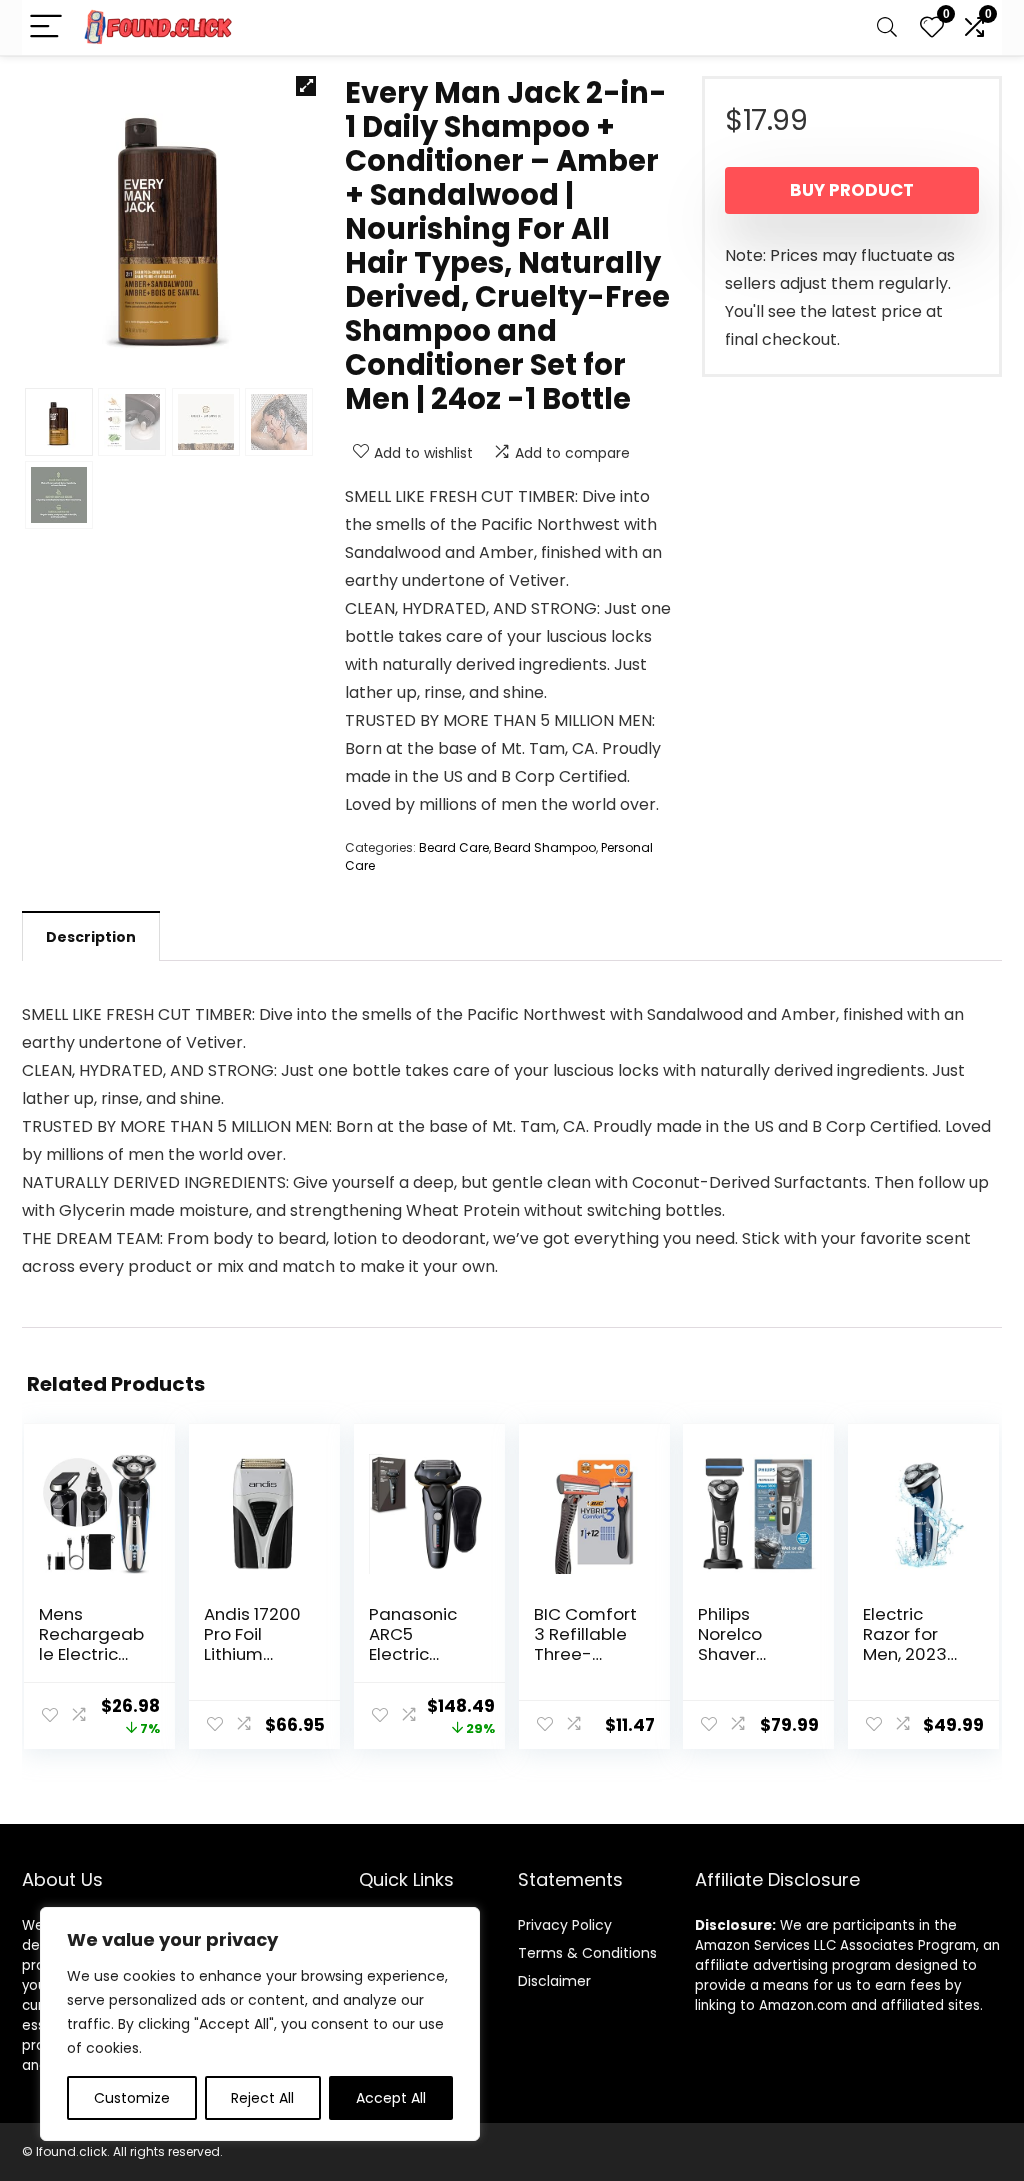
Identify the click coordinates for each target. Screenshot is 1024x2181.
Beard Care (454, 847)
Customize (132, 2098)
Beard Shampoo (545, 847)
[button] (306, 86)
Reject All (262, 2098)
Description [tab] (91, 937)
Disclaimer (554, 1981)
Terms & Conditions (587, 1953)
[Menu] (46, 27)
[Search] (887, 27)
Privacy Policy (565, 1925)
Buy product (852, 190)
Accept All (391, 2098)
